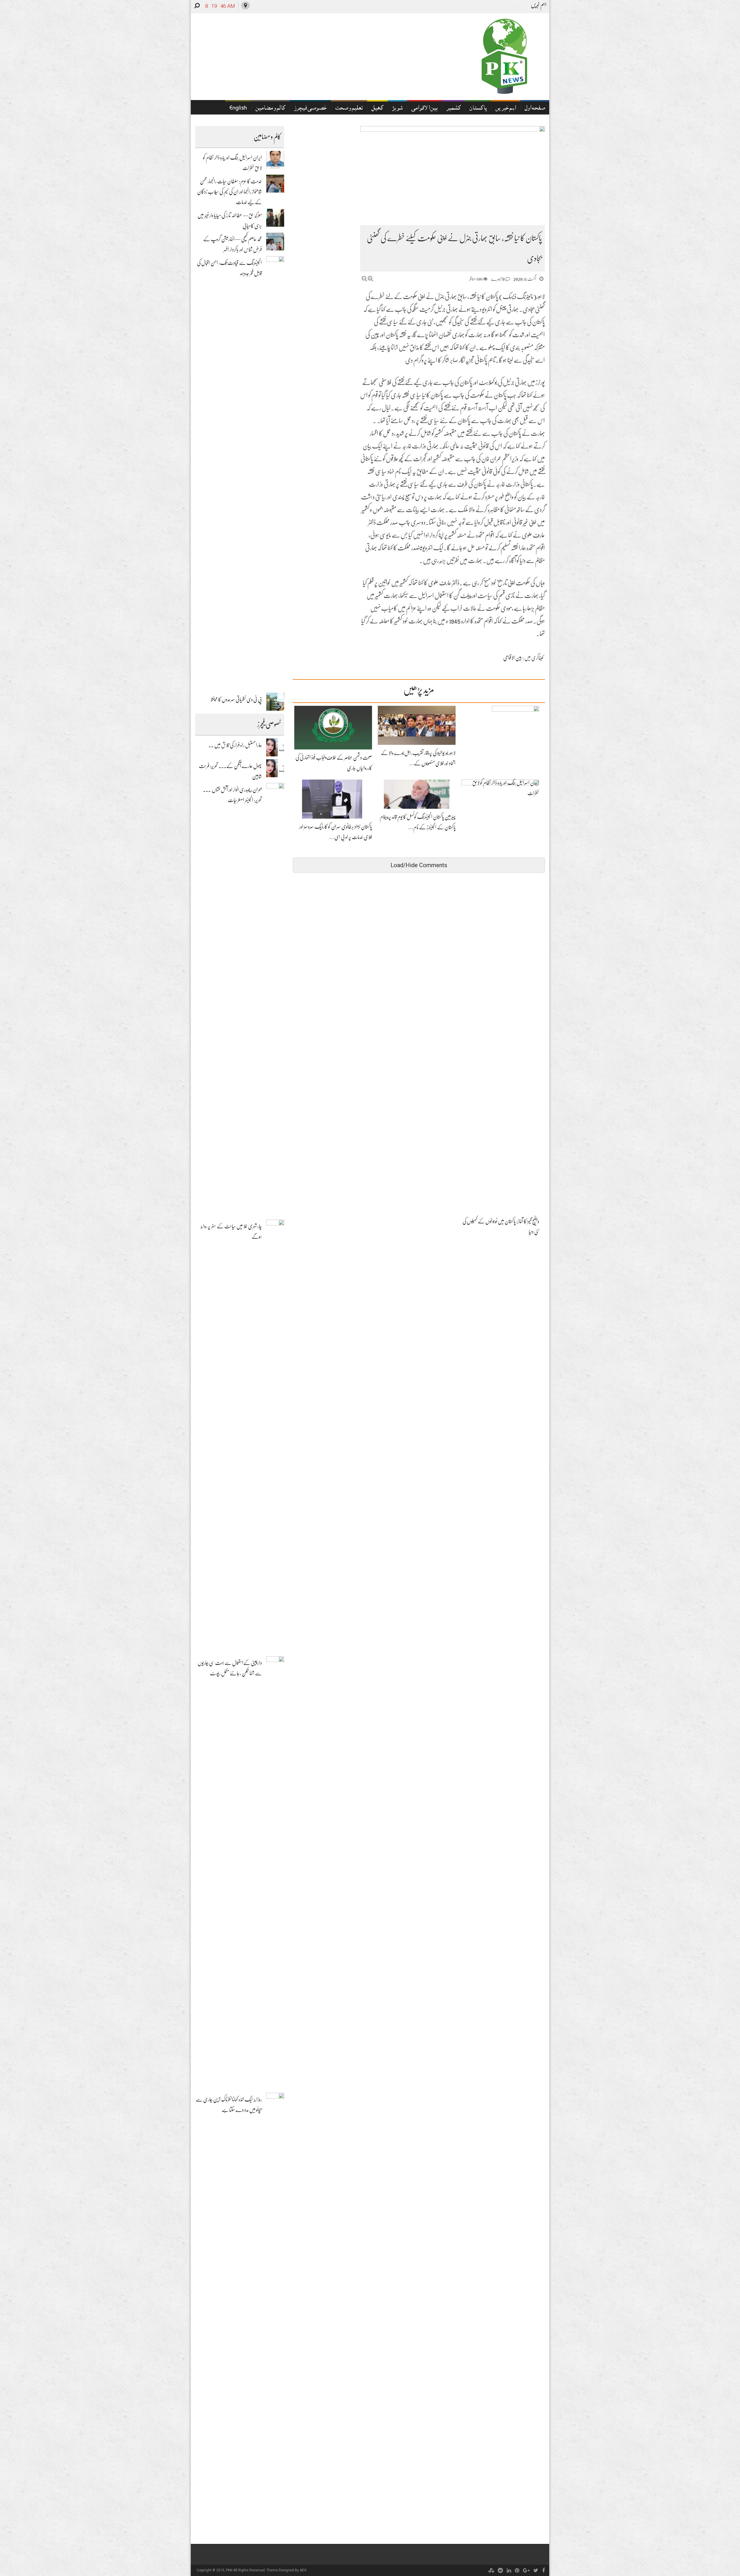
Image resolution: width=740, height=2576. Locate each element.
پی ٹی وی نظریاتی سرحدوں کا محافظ (236, 699)
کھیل (377, 109)
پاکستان (478, 109)
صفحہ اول (535, 109)
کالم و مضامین (270, 109)
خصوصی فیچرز (310, 109)
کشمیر (454, 109)
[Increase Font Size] (370, 279)
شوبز (397, 109)
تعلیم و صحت (349, 109)
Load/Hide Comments (419, 865)
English (238, 109)
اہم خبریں (506, 109)
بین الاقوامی (424, 109)
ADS (303, 2570)
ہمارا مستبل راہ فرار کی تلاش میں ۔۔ (235, 745)
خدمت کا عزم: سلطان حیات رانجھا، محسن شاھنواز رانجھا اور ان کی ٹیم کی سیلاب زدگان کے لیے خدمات (230, 192)
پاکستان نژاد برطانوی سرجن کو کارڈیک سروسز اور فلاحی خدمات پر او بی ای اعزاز (459, 7)
